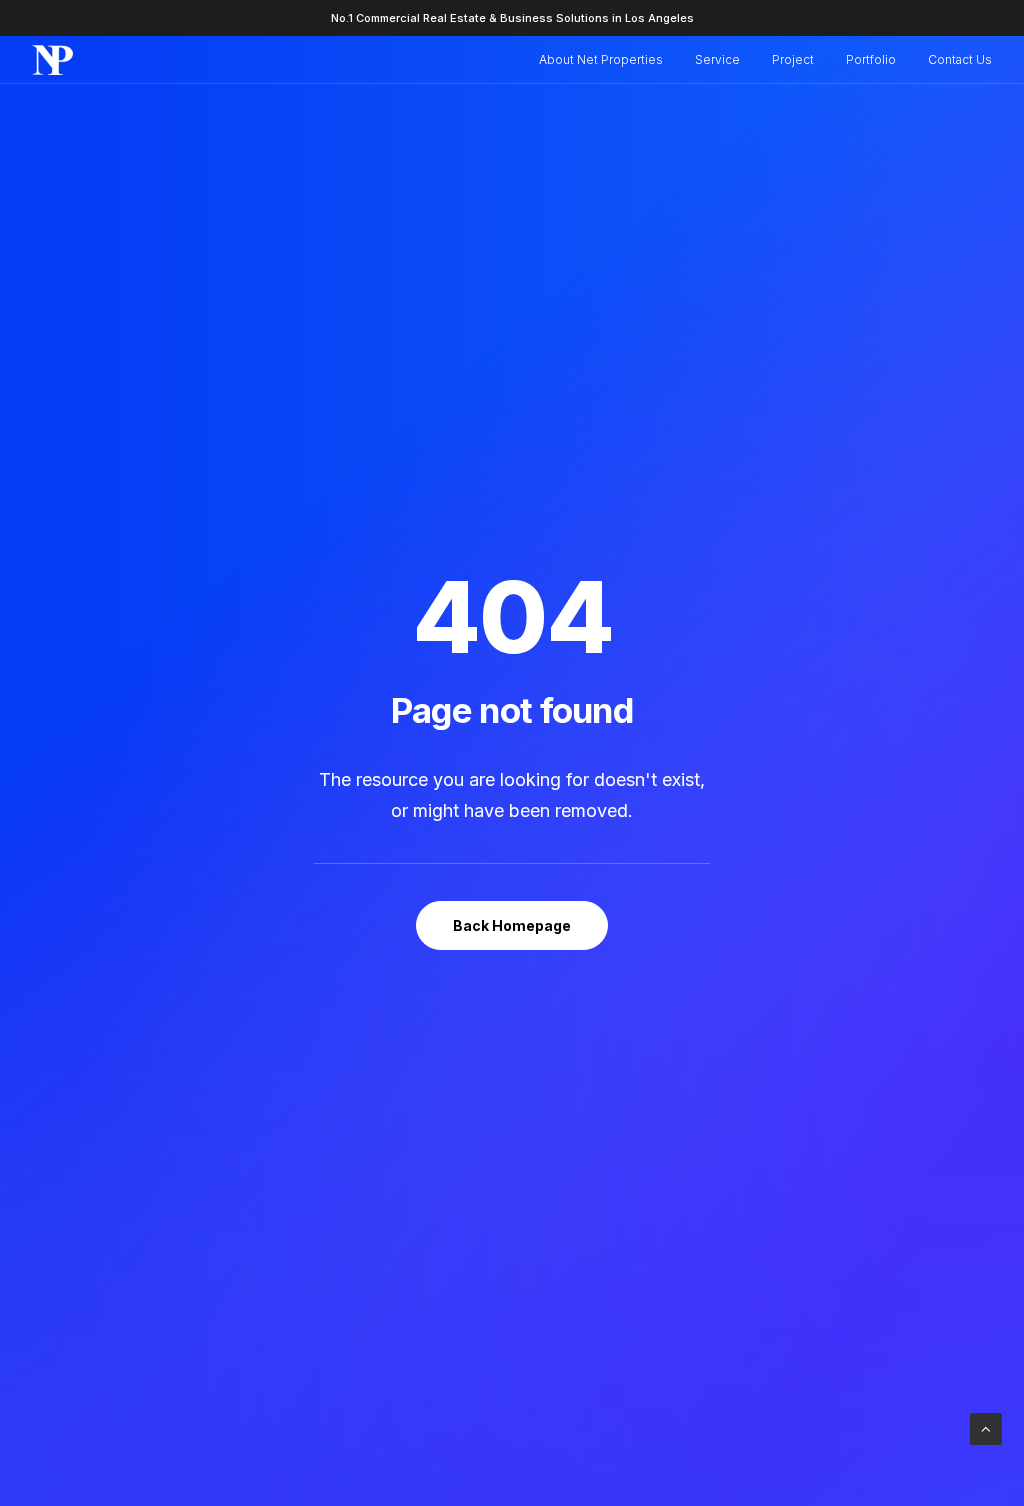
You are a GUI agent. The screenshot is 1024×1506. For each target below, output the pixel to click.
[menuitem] (608, 60)
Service (717, 59)
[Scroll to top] (986, 1427)
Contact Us (960, 59)
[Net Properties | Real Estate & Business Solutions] (52, 60)
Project (793, 59)
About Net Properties (601, 59)
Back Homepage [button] (512, 925)
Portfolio (871, 59)
